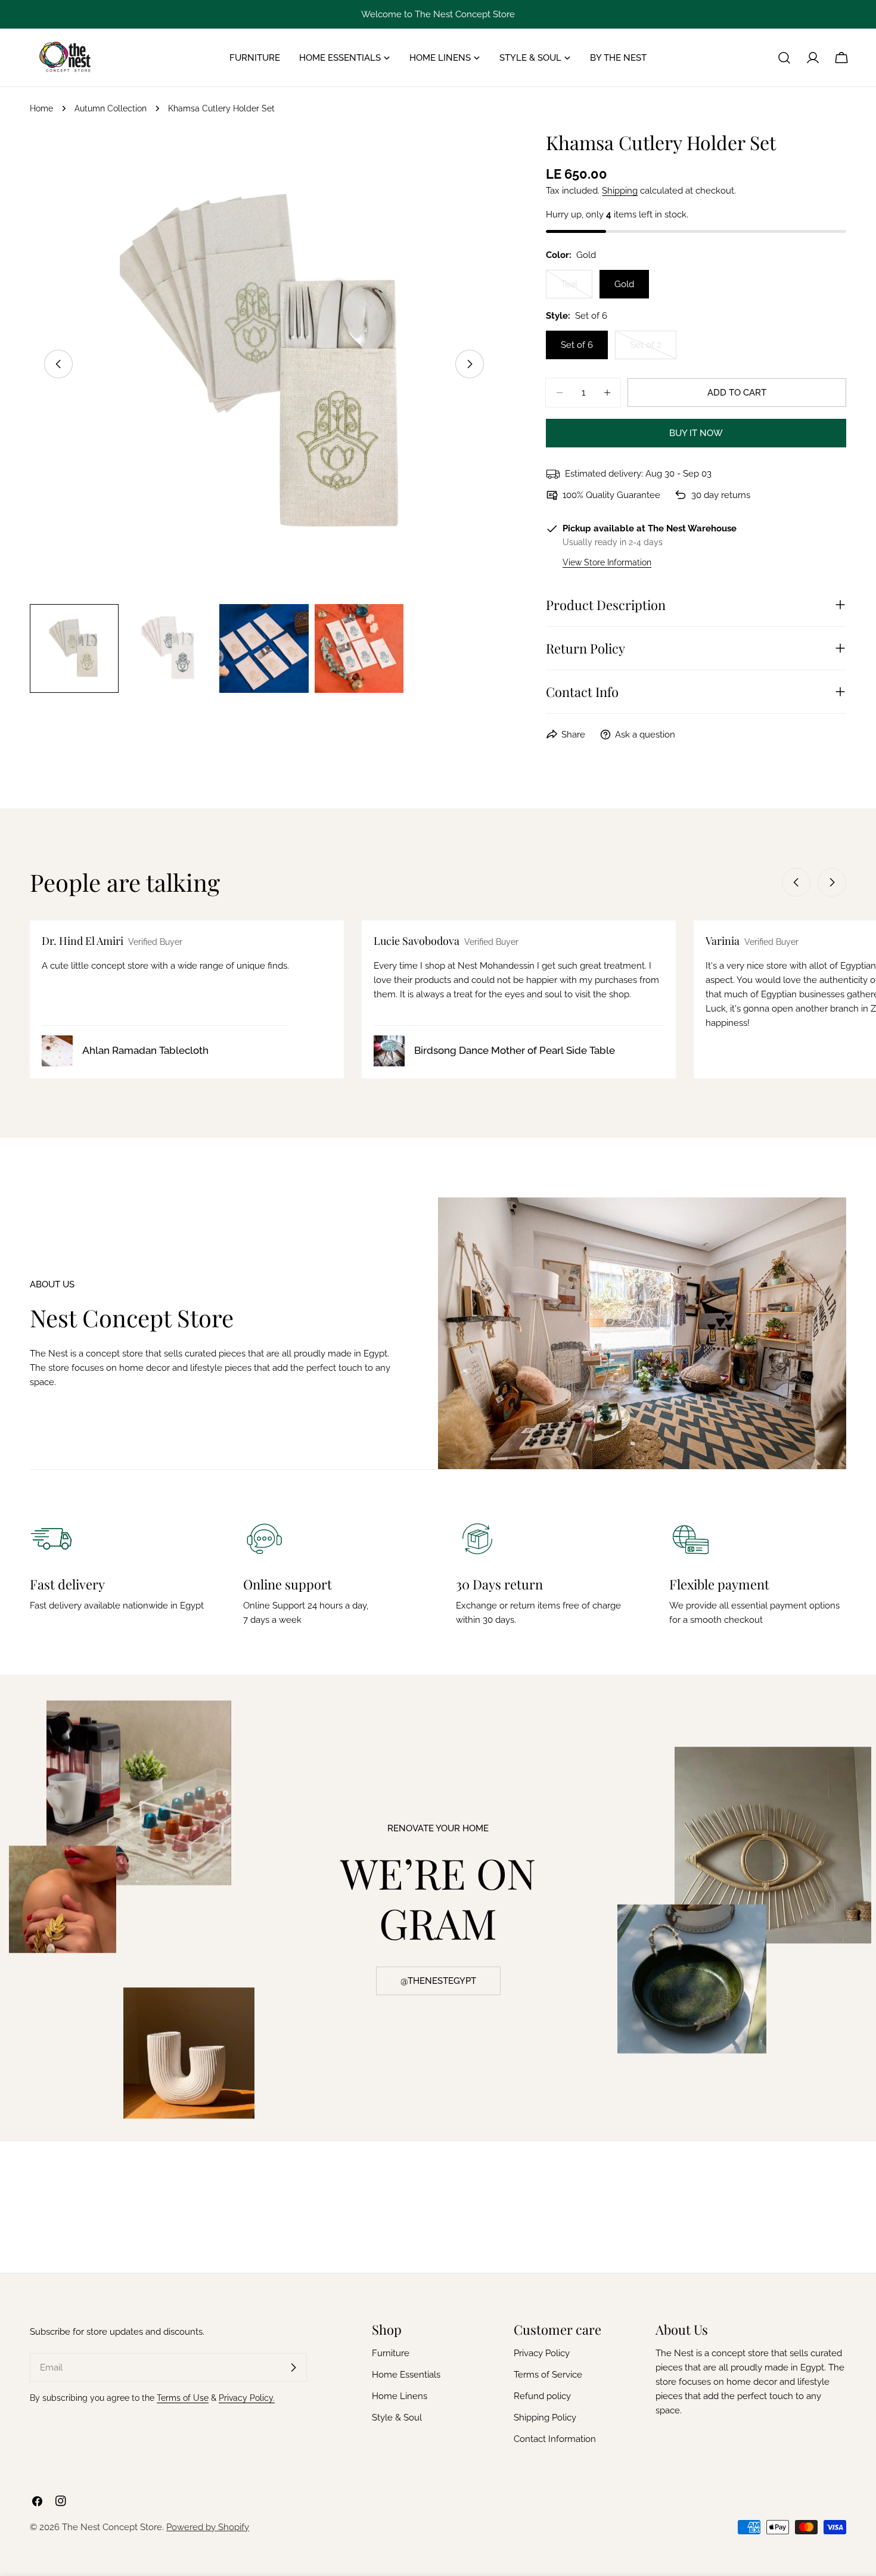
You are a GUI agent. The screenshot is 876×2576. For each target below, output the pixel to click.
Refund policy (542, 2396)
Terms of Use (183, 2398)
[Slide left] (58, 364)
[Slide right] (470, 364)
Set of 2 (653, 349)
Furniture (391, 2353)
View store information (607, 562)
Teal (577, 289)
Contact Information (555, 2439)
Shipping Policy (545, 2418)
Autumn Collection (111, 108)
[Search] (784, 58)
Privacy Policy (542, 2353)
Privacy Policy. (247, 2398)
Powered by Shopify (208, 2527)
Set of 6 (577, 345)
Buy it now (696, 433)
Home (41, 108)
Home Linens (400, 2396)
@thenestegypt (438, 1981)
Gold (624, 284)
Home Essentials (406, 2375)
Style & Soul (397, 2418)
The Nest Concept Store (112, 2527)
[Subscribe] (293, 2367)
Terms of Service (548, 2375)
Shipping (620, 191)
